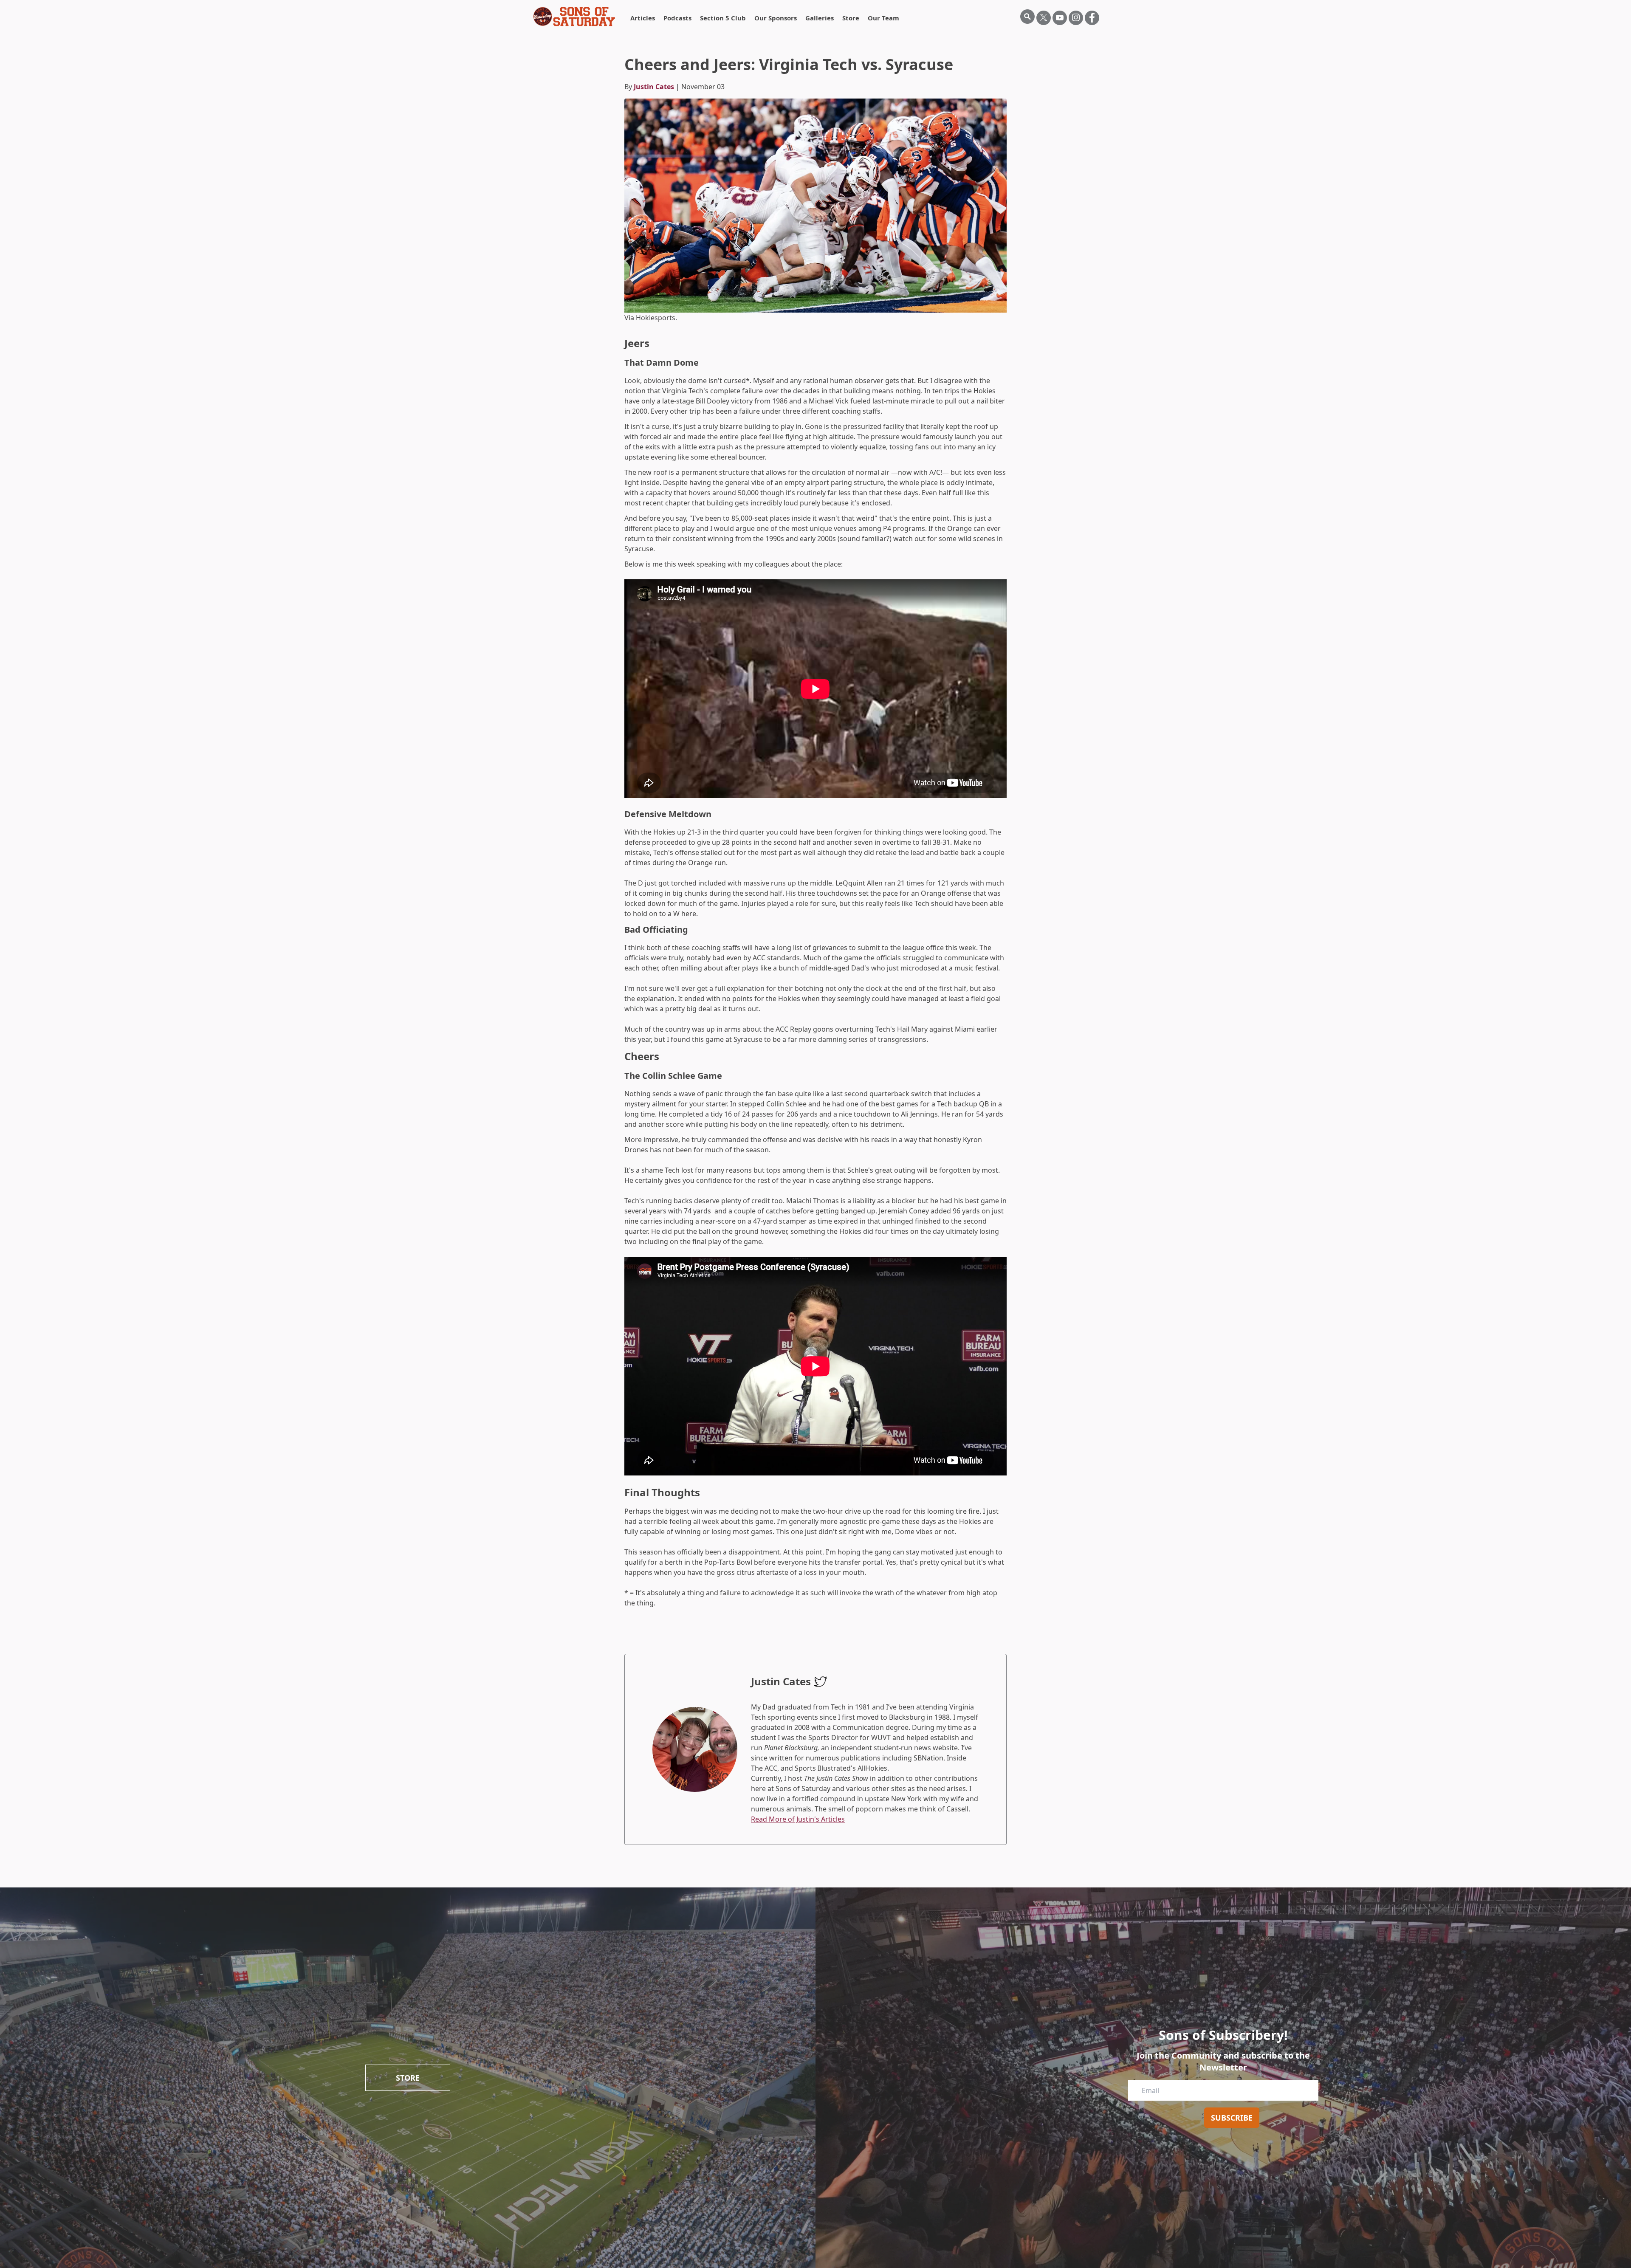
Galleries (820, 18)
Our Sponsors (776, 18)
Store (851, 18)
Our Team (883, 18)
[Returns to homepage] (574, 17)
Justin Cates (654, 87)
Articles (643, 18)
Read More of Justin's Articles (798, 1819)
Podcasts (677, 18)
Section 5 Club (723, 18)
